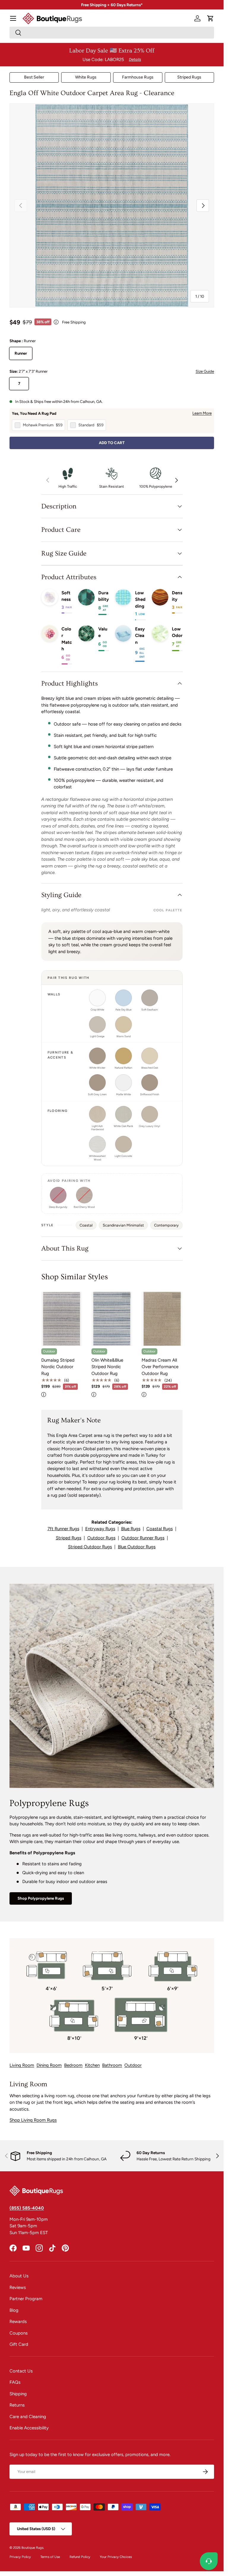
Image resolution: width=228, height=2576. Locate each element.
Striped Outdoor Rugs (90, 1547)
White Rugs (86, 77)
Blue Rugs (131, 1529)
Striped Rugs (189, 77)
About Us (19, 2276)
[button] (210, 18)
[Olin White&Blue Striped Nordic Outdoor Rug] (112, 1319)
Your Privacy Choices (116, 2557)
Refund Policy (80, 2557)
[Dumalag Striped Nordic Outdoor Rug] (62, 1319)
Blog (14, 2310)
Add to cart (112, 443)
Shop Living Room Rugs (33, 2120)
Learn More (202, 413)
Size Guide (205, 371)
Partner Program (26, 2299)
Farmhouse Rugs (138, 77)
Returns (17, 2405)
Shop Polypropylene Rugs (41, 1898)
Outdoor (133, 2065)
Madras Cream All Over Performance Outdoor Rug (160, 1367)
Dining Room (49, 2065)
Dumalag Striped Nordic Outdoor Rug (58, 1367)
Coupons (19, 2333)
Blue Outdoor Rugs (137, 1547)
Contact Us (21, 2371)
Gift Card (19, 2344)
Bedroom (73, 2065)
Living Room (22, 2065)
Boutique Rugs (32, 2548)
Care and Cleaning (28, 2417)
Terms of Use (50, 2557)
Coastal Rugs (160, 1529)
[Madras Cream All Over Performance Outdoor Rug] (162, 1319)
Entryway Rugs (100, 1529)
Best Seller (34, 77)
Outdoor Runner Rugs (143, 1538)
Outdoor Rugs (101, 1538)
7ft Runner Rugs (63, 1529)
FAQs (15, 2382)
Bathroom (112, 2065)
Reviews (18, 2287)
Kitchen (92, 2065)
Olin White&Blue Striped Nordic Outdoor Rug (107, 1367)
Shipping (18, 2394)
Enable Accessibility (29, 2428)
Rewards (18, 2322)
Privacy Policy (20, 2557)
